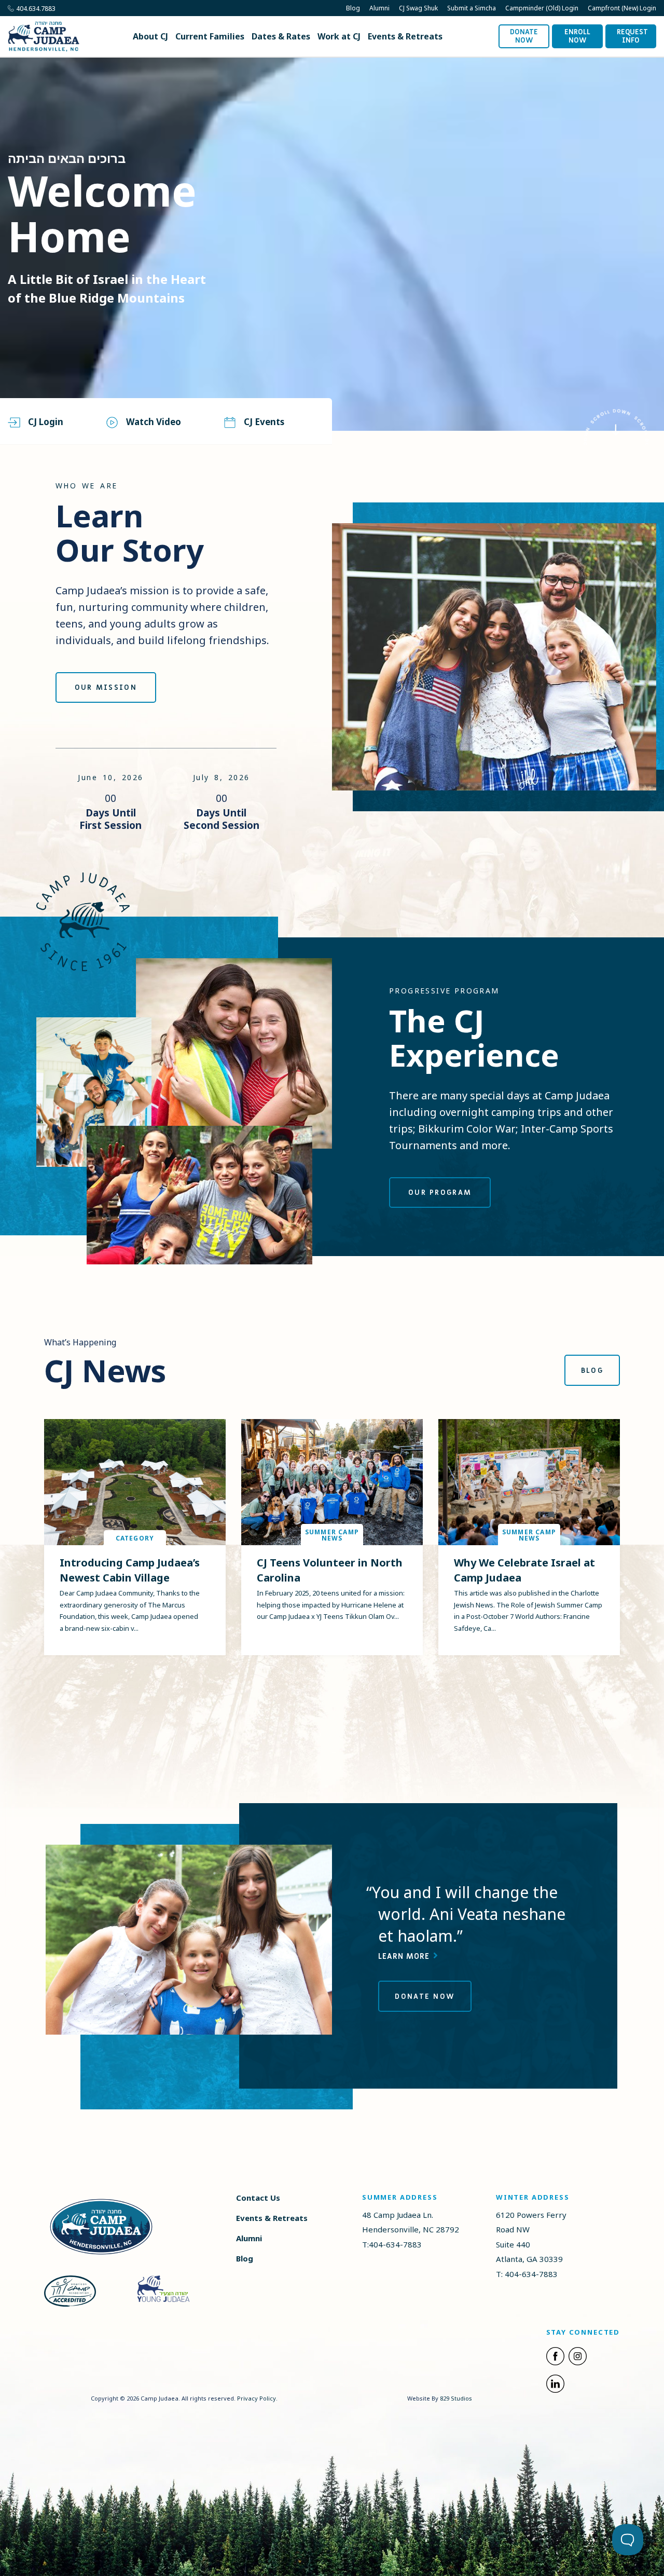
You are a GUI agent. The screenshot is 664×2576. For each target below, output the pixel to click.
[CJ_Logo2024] (101, 2226)
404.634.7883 (36, 9)
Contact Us (258, 2198)
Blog (353, 8)
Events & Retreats (405, 36)
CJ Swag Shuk (418, 8)
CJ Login (46, 422)
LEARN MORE (405, 1956)
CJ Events (264, 422)
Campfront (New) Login (622, 8)
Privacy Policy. (257, 2398)
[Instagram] (578, 2358)
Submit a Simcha (472, 8)
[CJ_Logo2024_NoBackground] (44, 37)
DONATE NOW (425, 1996)
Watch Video (154, 422)
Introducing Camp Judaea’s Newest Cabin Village (130, 1570)
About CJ (150, 36)
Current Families (210, 36)
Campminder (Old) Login (542, 8)
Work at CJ (339, 36)
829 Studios (456, 2398)
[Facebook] (555, 2358)
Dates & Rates (281, 36)
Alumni (379, 8)
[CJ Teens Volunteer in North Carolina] (332, 1482)
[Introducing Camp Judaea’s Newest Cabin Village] (135, 1482)
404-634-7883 (395, 2244)
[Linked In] (555, 2386)
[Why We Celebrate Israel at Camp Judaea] (529, 1482)
